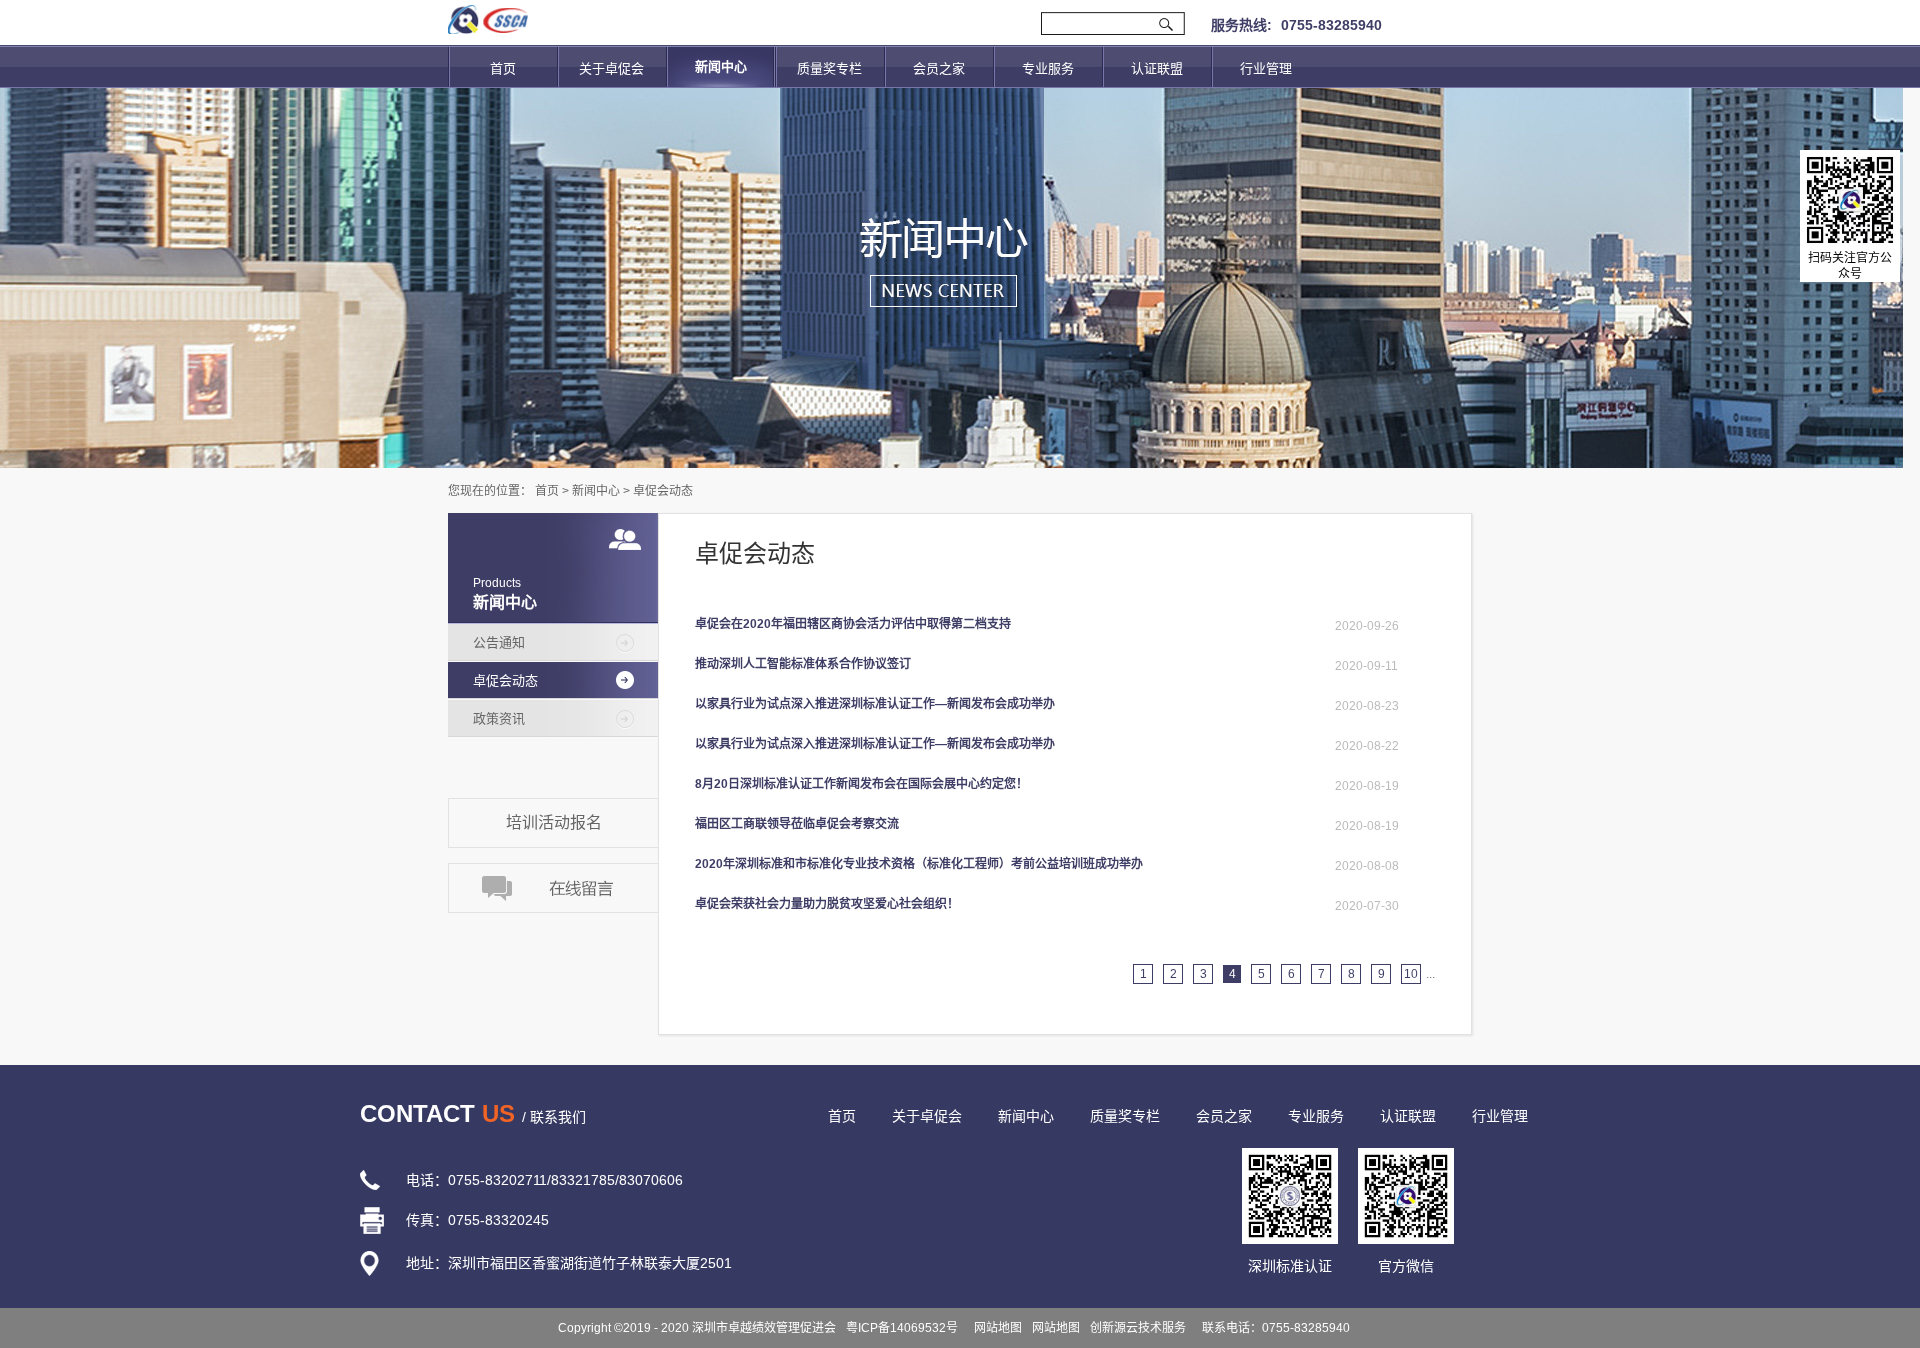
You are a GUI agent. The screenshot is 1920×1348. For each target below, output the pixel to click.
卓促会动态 (663, 491)
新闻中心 (596, 491)
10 (1411, 974)
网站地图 (995, 1328)
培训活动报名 (554, 822)
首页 (503, 68)
